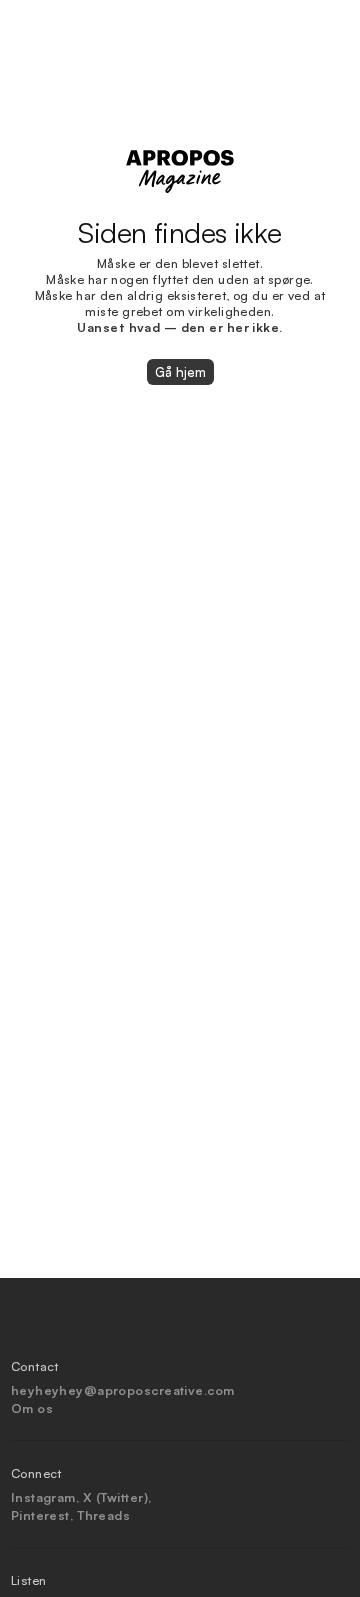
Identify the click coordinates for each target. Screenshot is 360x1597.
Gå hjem (180, 372)
